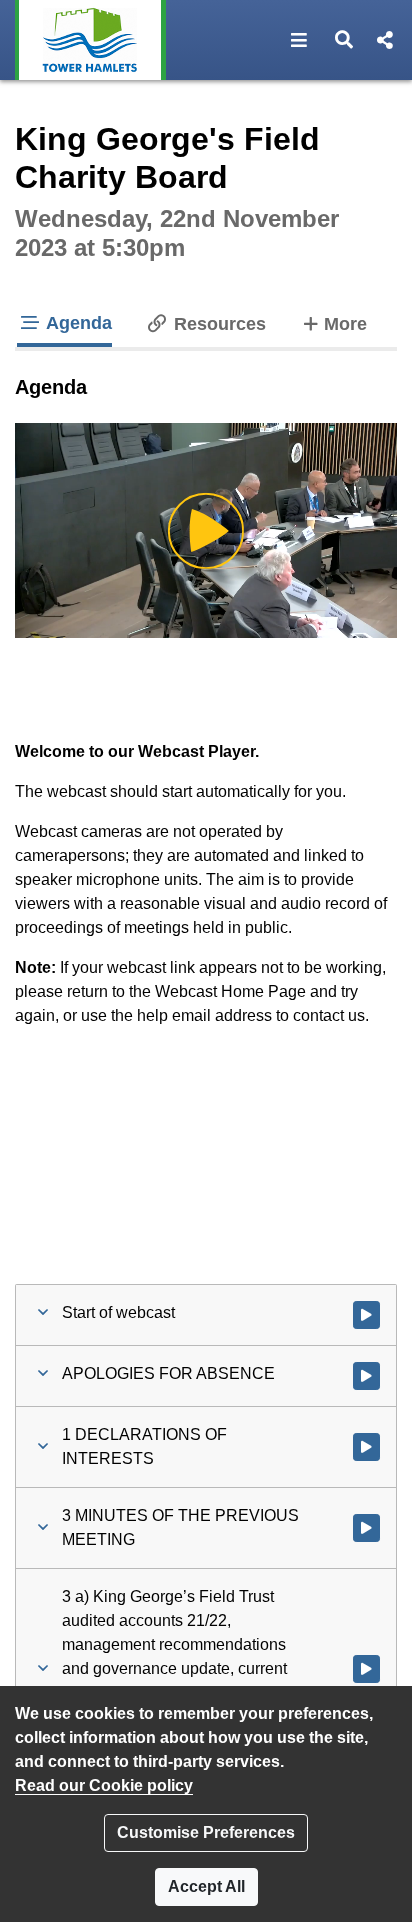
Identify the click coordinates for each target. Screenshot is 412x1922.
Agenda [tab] (77, 323)
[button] (299, 40)
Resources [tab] (217, 324)
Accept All (206, 1886)
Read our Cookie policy (104, 1785)
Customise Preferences (206, 1832)
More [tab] (345, 323)
